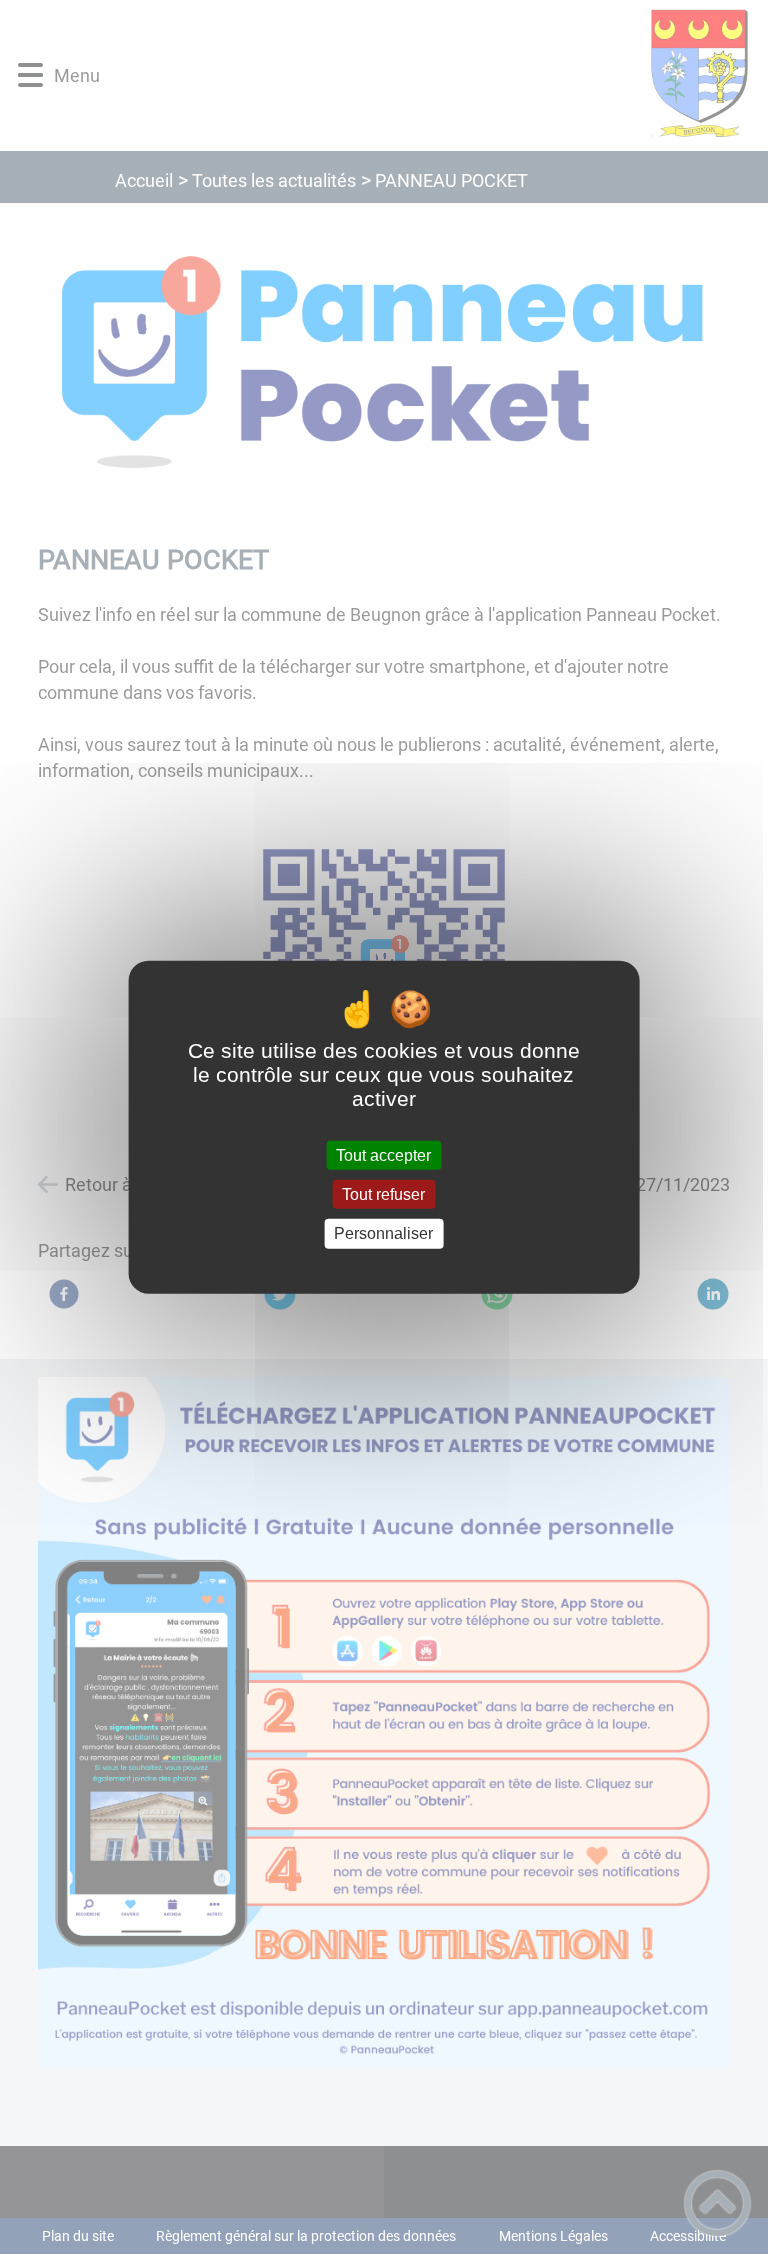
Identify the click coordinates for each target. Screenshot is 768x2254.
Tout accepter (383, 1155)
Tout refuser (383, 1194)
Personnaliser (383, 1233)
